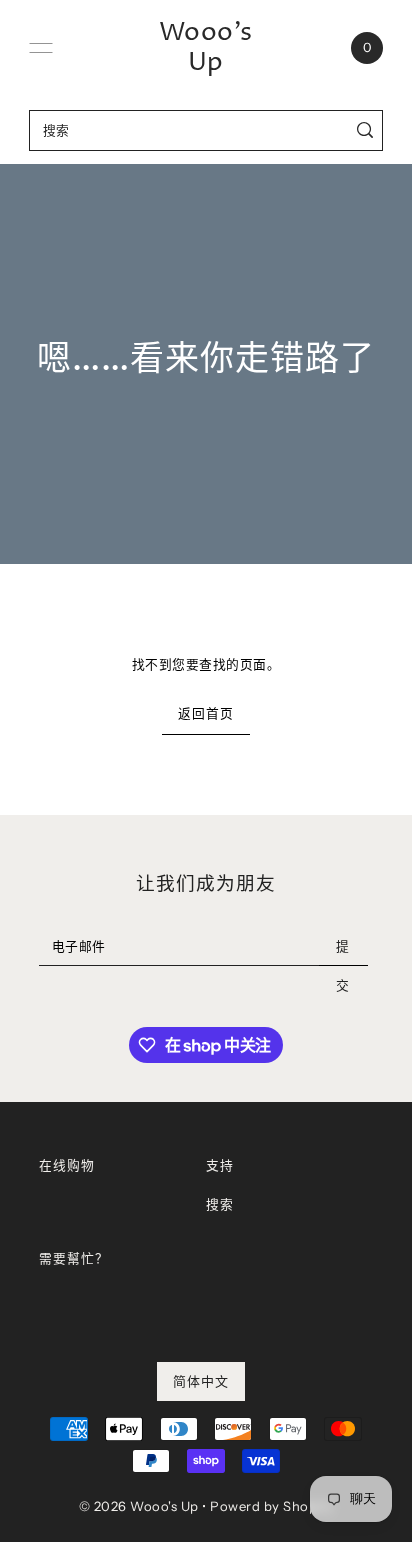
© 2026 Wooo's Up (139, 1506)
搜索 (219, 1204)
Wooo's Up (206, 48)
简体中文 (201, 1381)
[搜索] (364, 130)
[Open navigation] (41, 48)
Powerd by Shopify (272, 1506)
